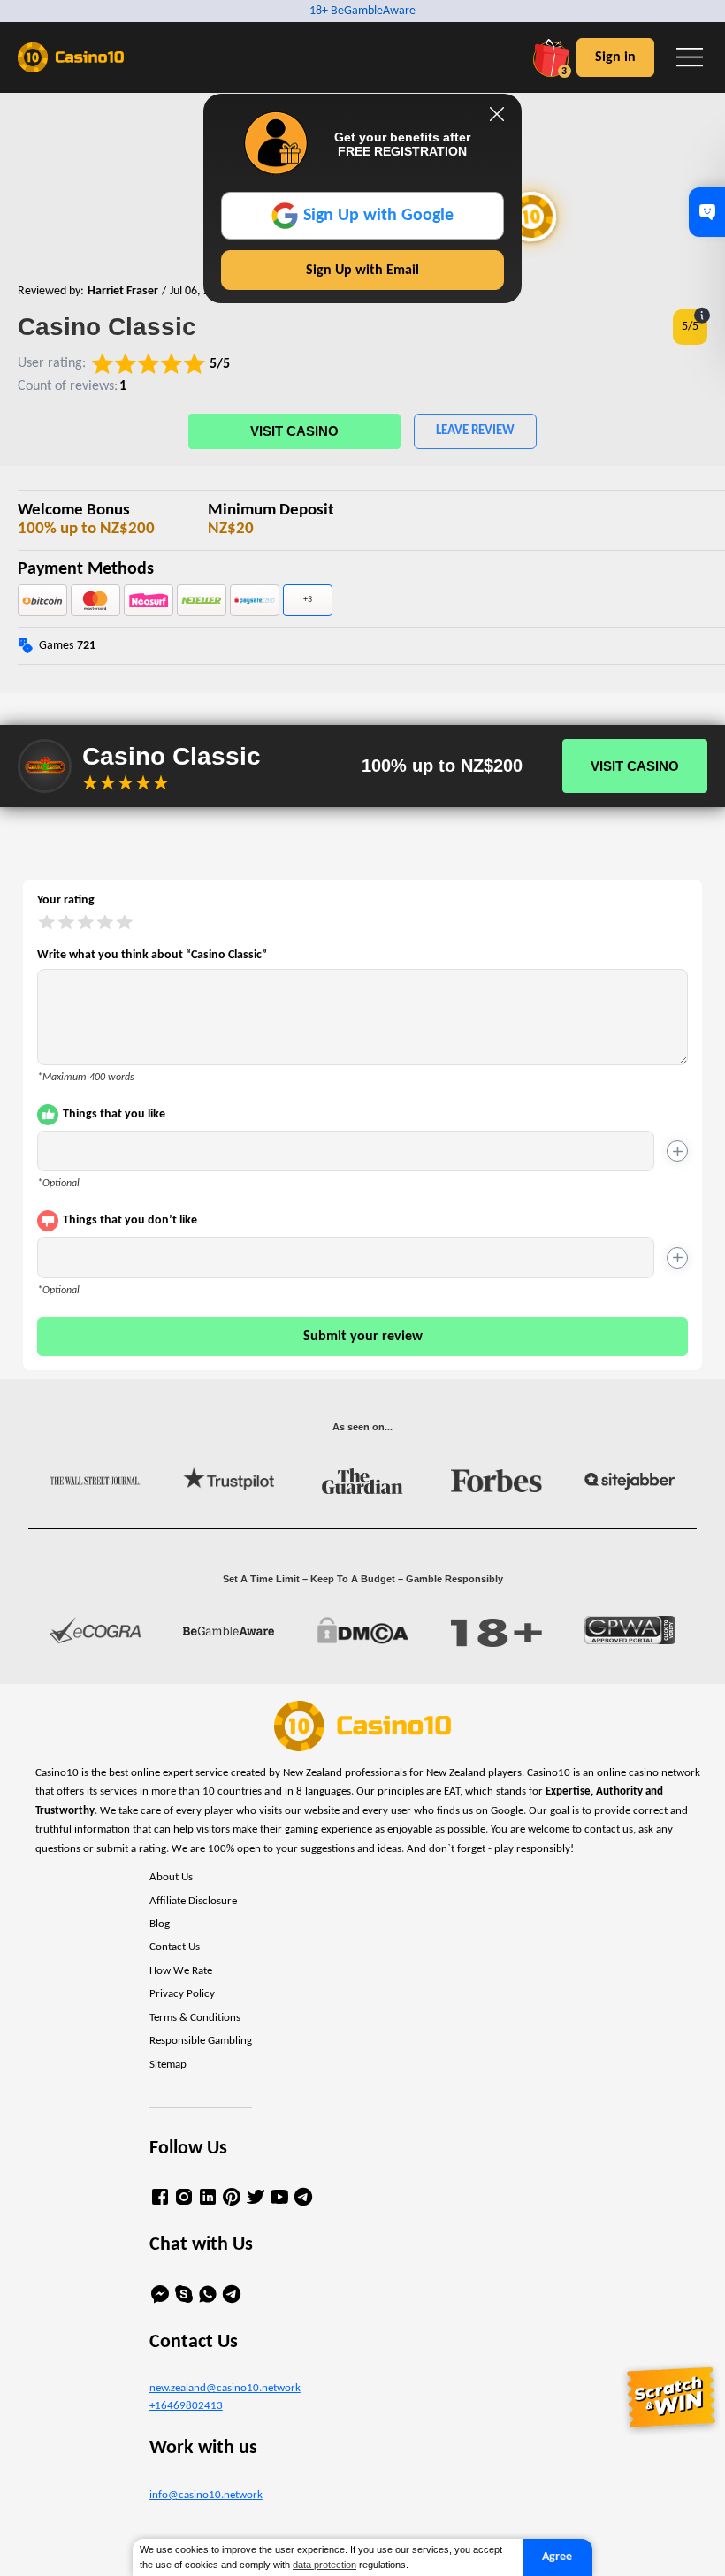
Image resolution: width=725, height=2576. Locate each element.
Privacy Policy (182, 1994)
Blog (160, 1924)
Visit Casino (294, 431)
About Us (171, 1878)
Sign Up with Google (378, 216)
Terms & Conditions (195, 2018)
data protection (324, 2565)
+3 (308, 600)
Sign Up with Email (362, 271)
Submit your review (363, 1337)
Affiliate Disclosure (193, 1902)
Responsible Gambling (201, 2041)
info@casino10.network (206, 2496)
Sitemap (168, 2065)
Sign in (615, 57)
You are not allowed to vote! (161, 782)
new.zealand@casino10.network (225, 2389)
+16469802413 (186, 2406)
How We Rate (181, 1971)
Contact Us (175, 1947)
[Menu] (690, 57)
